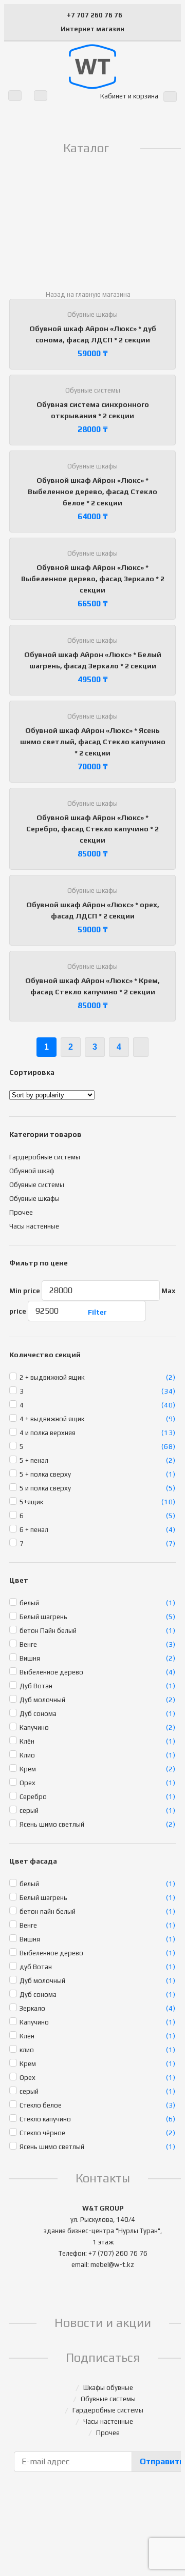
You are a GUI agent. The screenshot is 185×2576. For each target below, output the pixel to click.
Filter (97, 1312)
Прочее (21, 1212)
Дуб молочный (42, 1700)
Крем (28, 1769)
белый (29, 1603)
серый (29, 1811)
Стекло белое (41, 2105)
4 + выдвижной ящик (52, 1419)
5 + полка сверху (45, 1474)
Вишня (30, 1658)
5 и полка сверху (45, 1488)
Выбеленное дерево (51, 1672)
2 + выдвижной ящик (52, 1377)
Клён (27, 1741)
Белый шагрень (43, 1617)
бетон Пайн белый (48, 1631)
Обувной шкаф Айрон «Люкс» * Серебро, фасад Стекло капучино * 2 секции (92, 829)
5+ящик (31, 1502)
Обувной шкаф (32, 1171)
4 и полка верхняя (48, 1433)
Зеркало (32, 2008)
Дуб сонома (38, 1714)
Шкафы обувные (108, 2388)
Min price (25, 1291)
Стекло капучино (45, 2119)
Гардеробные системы (45, 1157)
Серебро (33, 1797)
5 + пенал (34, 1460)
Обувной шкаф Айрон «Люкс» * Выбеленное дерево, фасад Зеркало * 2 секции (93, 579)
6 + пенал (34, 1530)
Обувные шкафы (92, 314)
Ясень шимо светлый (52, 1824)
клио (27, 2050)
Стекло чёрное (42, 2133)
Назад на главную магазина (88, 294)
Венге (28, 1644)
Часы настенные (34, 1226)
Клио (27, 1755)
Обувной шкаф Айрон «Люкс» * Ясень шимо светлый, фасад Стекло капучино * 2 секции (93, 742)
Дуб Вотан (36, 1686)
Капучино (34, 1727)
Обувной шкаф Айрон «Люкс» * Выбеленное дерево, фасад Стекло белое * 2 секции (92, 492)
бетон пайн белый (48, 1911)
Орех (27, 1783)
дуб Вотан (36, 1967)
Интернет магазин (92, 29)
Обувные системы (93, 390)
